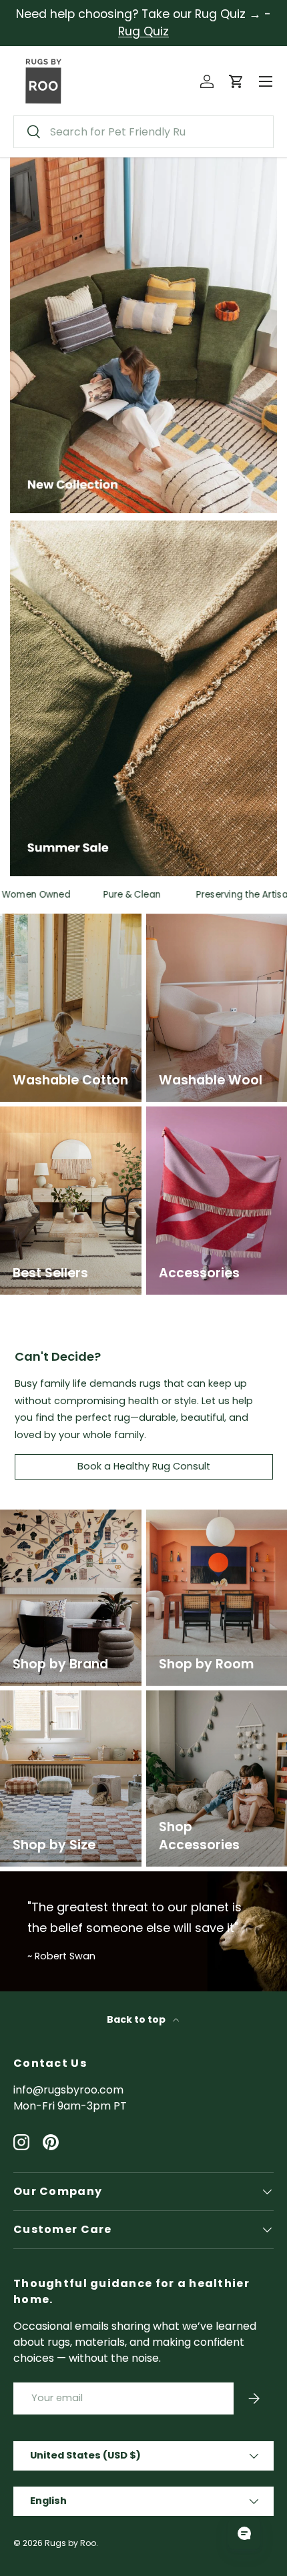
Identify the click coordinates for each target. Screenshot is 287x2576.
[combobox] (143, 132)
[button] (236, 81)
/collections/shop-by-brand (60, 1525)
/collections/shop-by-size (69, 1698)
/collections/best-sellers (66, 1114)
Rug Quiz (143, 31)
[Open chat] (244, 2533)
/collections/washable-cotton (62, 929)
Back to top (137, 2019)
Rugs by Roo (70, 2543)
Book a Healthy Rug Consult (144, 1466)
